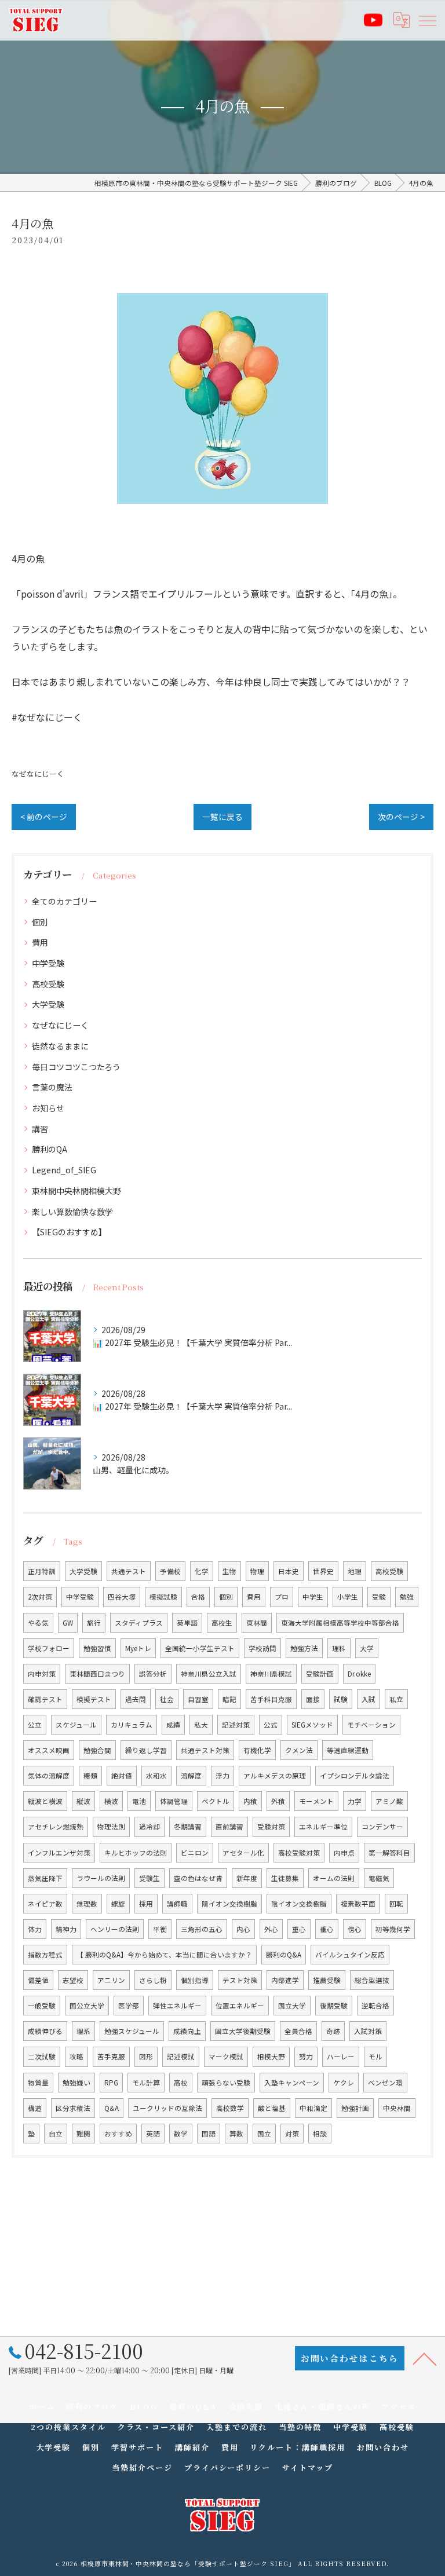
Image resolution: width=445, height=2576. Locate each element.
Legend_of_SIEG (64, 1170)
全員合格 (298, 2031)
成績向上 (187, 2031)
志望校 (73, 1980)
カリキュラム (132, 1725)
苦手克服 (111, 2057)
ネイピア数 (45, 1904)
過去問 (136, 1699)
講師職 (177, 1904)
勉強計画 (355, 2108)
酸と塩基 (272, 2108)
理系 (83, 2031)
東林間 (257, 1623)
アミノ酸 (389, 1801)
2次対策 (40, 1597)
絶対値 (122, 1776)
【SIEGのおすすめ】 (69, 1232)
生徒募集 (285, 1878)
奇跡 (333, 2031)
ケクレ (344, 2083)
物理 (257, 1571)
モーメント (316, 1801)
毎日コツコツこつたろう (76, 1067)
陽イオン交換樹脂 (229, 1904)
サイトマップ (308, 2467)
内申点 (344, 1853)
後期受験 (334, 2006)
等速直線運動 (348, 1750)
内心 (243, 1929)
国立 (264, 2134)
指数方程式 (45, 1955)
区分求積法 (73, 2108)
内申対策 (42, 1674)
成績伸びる (45, 2031)
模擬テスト (94, 1699)
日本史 (289, 1571)
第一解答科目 (389, 1853)
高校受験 (48, 984)
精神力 (66, 1929)
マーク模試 (226, 2057)
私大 (201, 1725)
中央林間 (397, 2108)
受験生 (149, 1878)
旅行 (94, 1623)
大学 (367, 1648)
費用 (40, 942)
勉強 (407, 1597)
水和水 (156, 1776)
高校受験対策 (299, 1853)
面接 (313, 1699)
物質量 (38, 2083)
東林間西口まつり (97, 1674)
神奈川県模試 (271, 1674)
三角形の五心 (202, 1929)
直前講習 (229, 1827)
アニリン (111, 1980)
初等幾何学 (393, 1929)
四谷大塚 (122, 1597)
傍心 (355, 1929)
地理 (355, 1571)
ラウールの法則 (101, 1878)
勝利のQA (50, 1149)
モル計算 (146, 2083)
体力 (35, 1929)
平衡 (160, 1929)
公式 (271, 1725)
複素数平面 (358, 1904)
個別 (40, 922)
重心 (299, 1929)
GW (68, 1623)
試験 (341, 1699)
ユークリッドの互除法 (167, 2108)
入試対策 (368, 2031)
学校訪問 (262, 1648)
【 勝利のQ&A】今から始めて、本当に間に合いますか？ (164, 1955)
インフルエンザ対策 (59, 1853)
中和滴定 (313, 2108)
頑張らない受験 (226, 2083)
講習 (40, 1129)
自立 (56, 2134)
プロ (282, 1597)
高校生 (222, 1623)
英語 (153, 2134)
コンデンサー (382, 1827)
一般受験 (42, 2006)
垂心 (327, 1929)
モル (375, 2057)
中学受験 (48, 963)
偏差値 (38, 1980)
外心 (271, 1929)
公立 (35, 1725)
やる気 (38, 1623)
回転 (396, 1904)
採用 (146, 1904)
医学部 (129, 2006)
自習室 (198, 1699)
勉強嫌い (76, 2083)
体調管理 (174, 1801)
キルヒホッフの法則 (136, 1853)
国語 (209, 2134)
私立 (396, 1699)
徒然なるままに (60, 1046)
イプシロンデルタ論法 (355, 1776)
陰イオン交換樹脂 (299, 1904)
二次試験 (42, 2057)
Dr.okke (359, 1674)
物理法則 (111, 1827)
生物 (229, 1571)
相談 (320, 2134)
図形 (146, 2057)
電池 (139, 1801)
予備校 (170, 1571)
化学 (202, 1571)
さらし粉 (153, 1980)
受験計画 (320, 1674)
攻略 (76, 2057)
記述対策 (236, 1725)
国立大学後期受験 (243, 2031)
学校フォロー (49, 1648)
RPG (111, 2083)
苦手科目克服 (271, 1699)
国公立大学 (87, 2006)
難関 (83, 2134)
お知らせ (48, 1108)
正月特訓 (42, 1571)
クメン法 (299, 1750)
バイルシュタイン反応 (350, 1955)
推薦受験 (327, 1980)
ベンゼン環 (385, 2083)
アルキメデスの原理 (275, 1776)
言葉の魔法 (52, 1087)
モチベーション (371, 1725)
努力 (306, 2057)
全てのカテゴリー (64, 901)
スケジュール (76, 1725)
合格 (198, 1597)
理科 (339, 1648)
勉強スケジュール (132, 2031)
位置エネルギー (240, 2006)
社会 (167, 1699)
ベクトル (216, 1801)
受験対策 (271, 1827)
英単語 (187, 1623)
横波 (111, 1801)
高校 (181, 2083)
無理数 (87, 1904)
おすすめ (118, 2134)
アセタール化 (243, 1853)
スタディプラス (139, 1623)
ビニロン (195, 1853)
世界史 (323, 1571)
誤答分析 (153, 1674)
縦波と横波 (45, 1801)
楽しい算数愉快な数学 (72, 1212)
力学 (355, 1801)
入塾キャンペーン (292, 2083)
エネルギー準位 (323, 1827)
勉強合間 (97, 1750)
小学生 (348, 1597)
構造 (35, 2108)
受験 (379, 1597)
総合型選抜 (372, 1980)
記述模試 (181, 2057)
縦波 (83, 1801)
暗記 (229, 1699)
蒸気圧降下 (45, 1878)
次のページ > (401, 817)
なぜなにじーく (38, 773)
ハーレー (341, 2057)
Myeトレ (138, 1648)
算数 (236, 2134)
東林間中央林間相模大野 (76, 1191)
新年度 (247, 1878)
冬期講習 (188, 1827)
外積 (278, 1801)
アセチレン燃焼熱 (56, 1827)
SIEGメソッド (312, 1725)
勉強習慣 (97, 1648)
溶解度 (191, 1776)
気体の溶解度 (49, 1776)
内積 (250, 1801)
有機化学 (257, 1750)
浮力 (222, 1776)
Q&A (112, 2108)
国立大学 (292, 2006)
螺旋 (118, 1904)
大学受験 (48, 1004)
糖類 (90, 1776)
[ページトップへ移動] (425, 2358)
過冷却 (149, 1827)
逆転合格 (375, 2006)
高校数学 (230, 2108)
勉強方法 (304, 1648)
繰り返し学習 (146, 1750)
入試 (369, 1699)
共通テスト (129, 1571)
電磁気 (379, 1878)
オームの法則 (334, 1878)
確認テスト (45, 1699)
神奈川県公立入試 (209, 1674)
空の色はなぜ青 (198, 1878)
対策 (292, 2134)
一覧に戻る (222, 817)
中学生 (313, 1597)
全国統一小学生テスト (200, 1648)
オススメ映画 (49, 1750)
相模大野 (271, 2057)
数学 (181, 2134)
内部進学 (285, 1980)
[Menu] (427, 20)
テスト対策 (240, 1980)
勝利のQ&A (284, 1955)
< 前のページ (44, 817)
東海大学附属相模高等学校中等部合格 (340, 1623)
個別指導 (195, 1980)
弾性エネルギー (177, 2006)
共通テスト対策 (205, 1750)
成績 (173, 1725)
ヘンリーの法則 (115, 1929)
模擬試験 (163, 1597)
